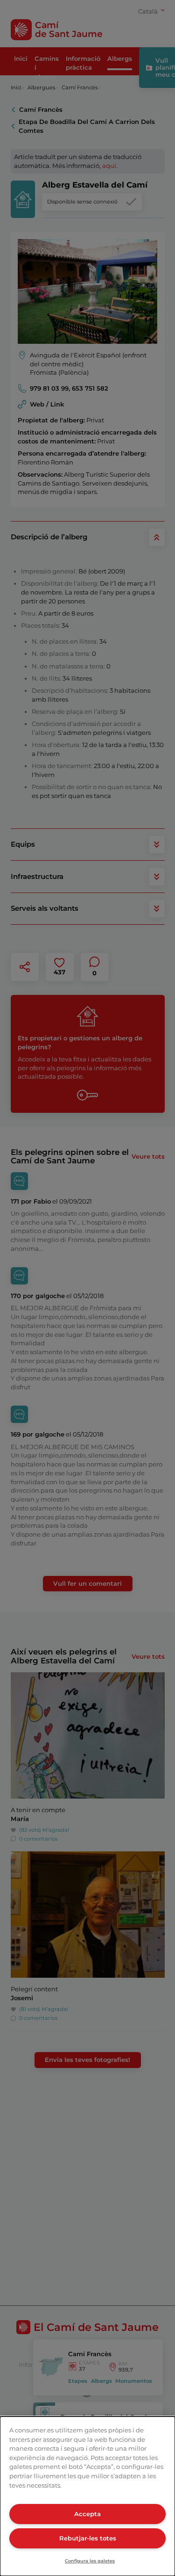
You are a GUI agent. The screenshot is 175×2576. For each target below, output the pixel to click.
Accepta (87, 2514)
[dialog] (87, 2496)
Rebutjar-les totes (88, 2538)
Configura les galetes (90, 2561)
